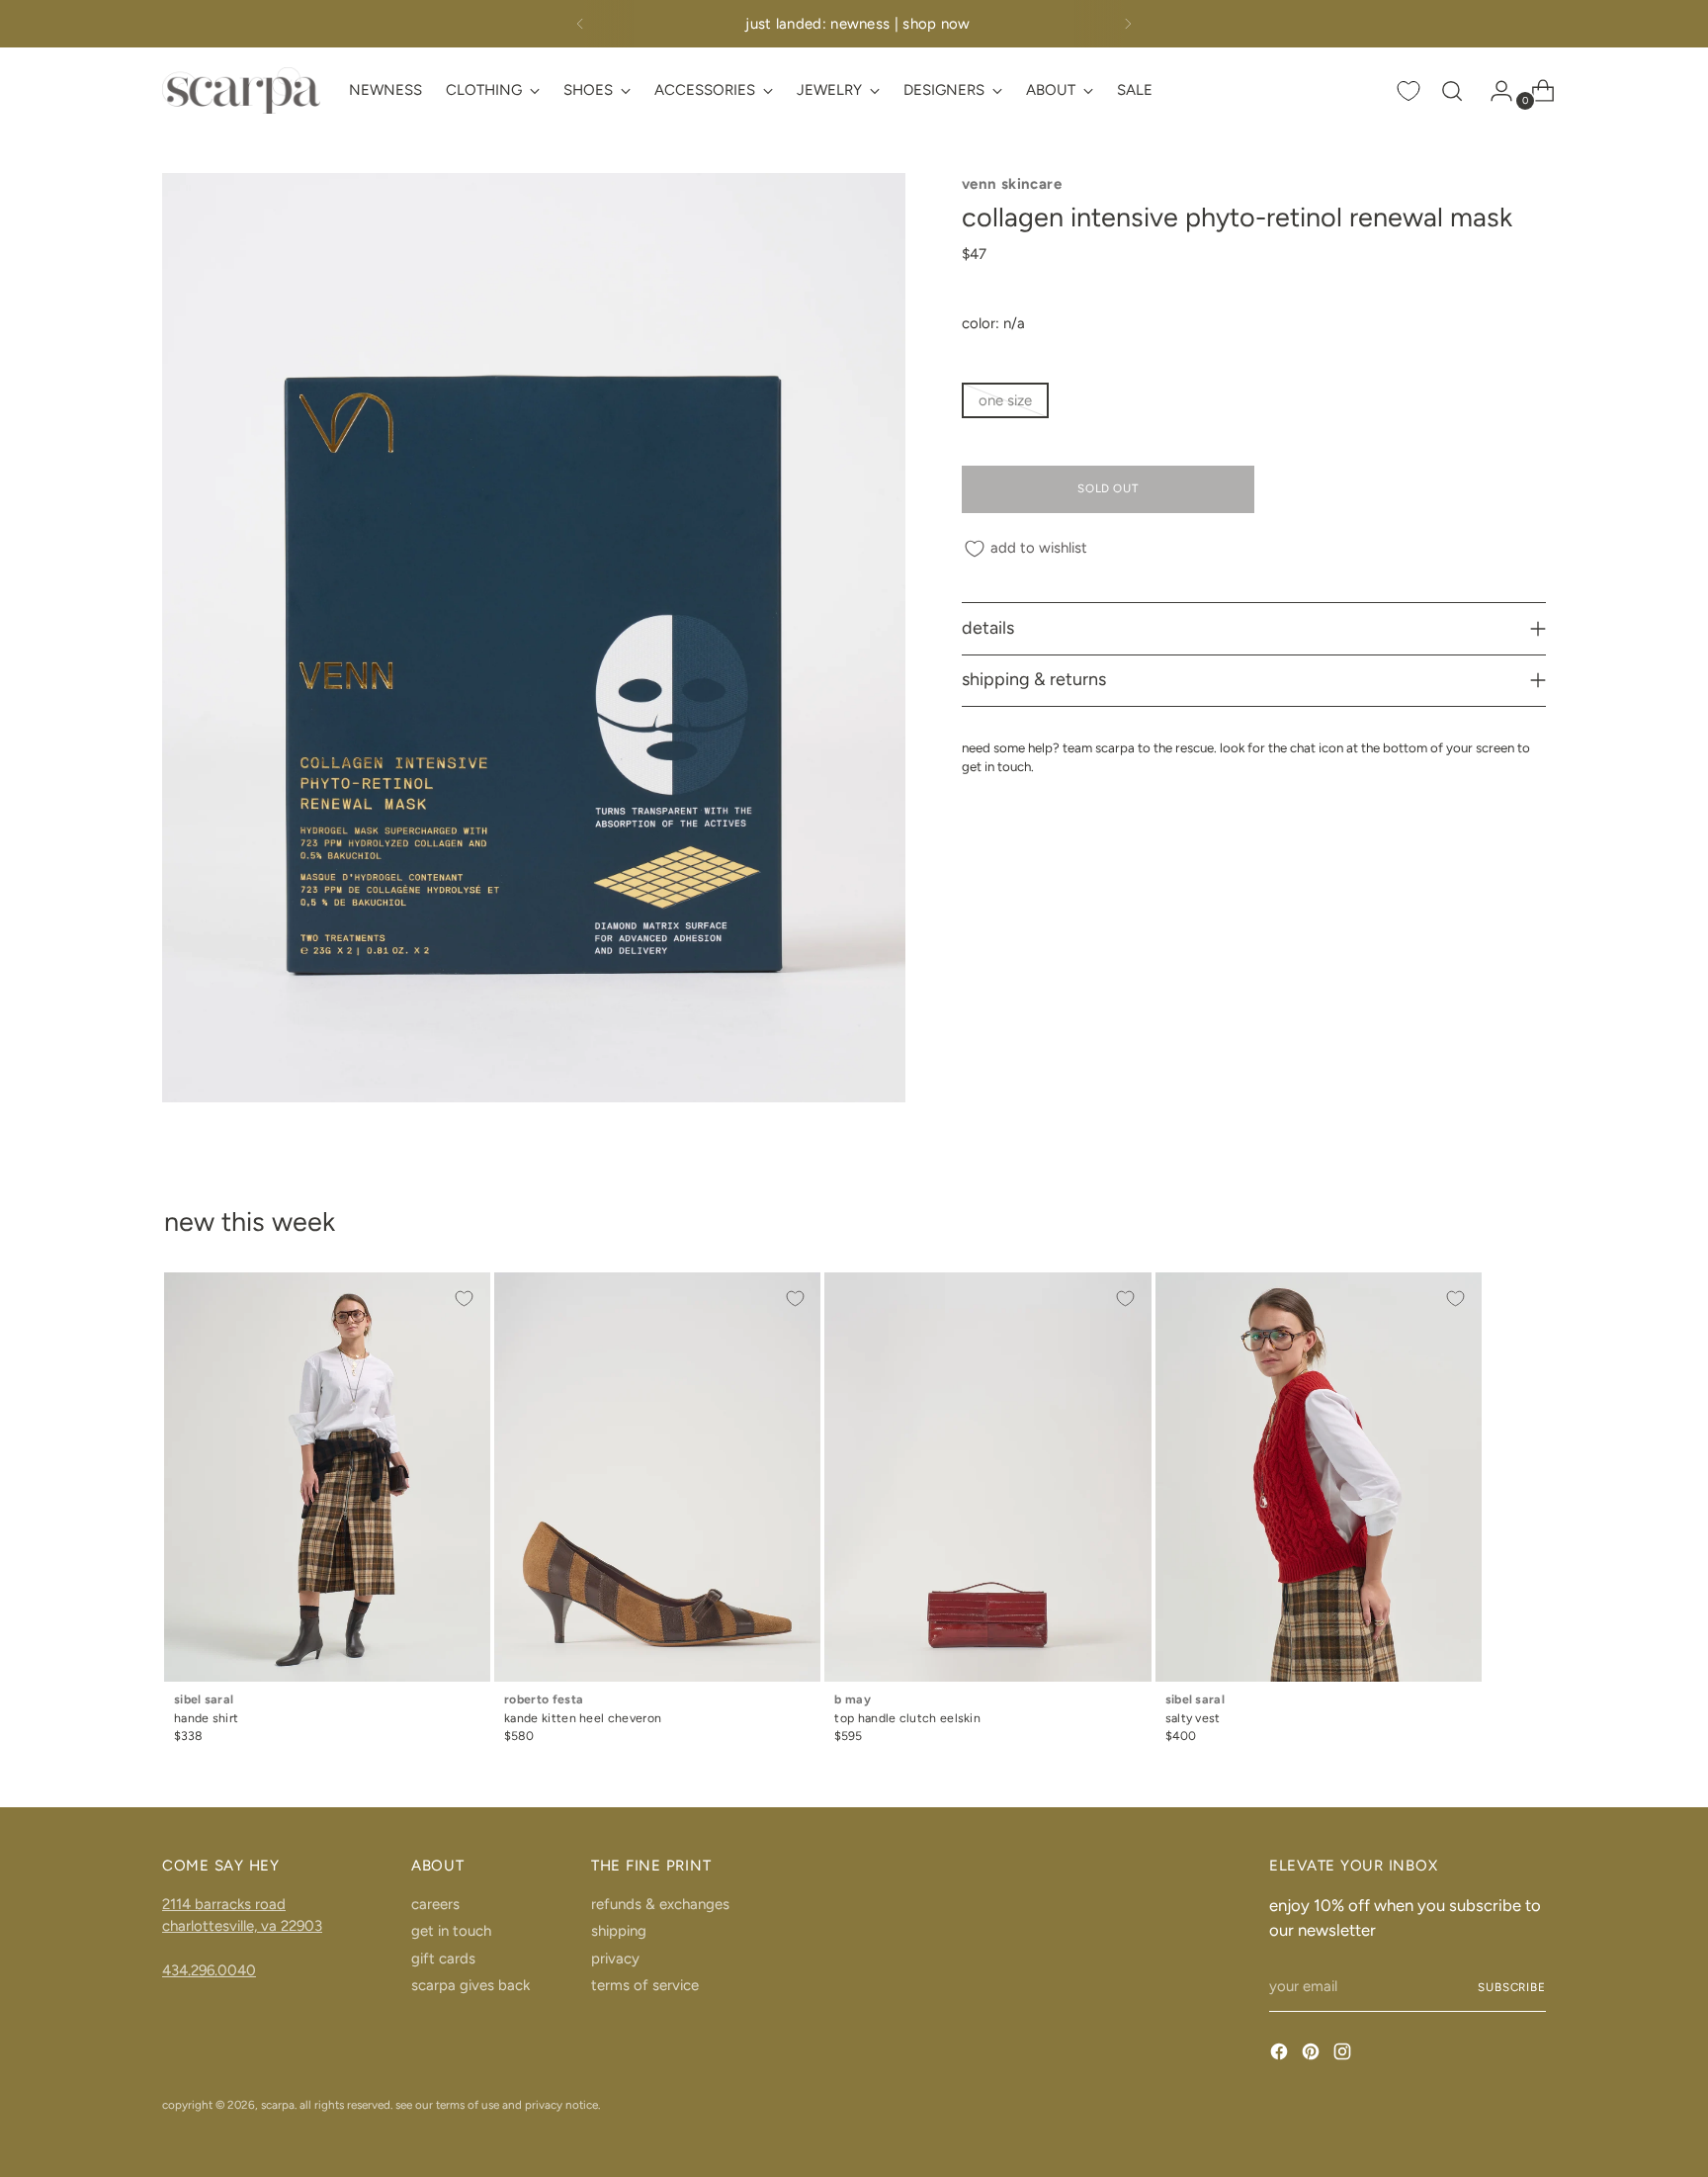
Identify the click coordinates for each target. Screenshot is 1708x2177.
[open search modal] (1452, 91)
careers (435, 1904)
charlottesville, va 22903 (242, 1926)
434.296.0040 (209, 1970)
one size (1005, 400)
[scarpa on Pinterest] (1313, 2055)
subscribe (1512, 1987)
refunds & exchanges (660, 1904)
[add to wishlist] (465, 1298)
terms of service (645, 1985)
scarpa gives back (470, 1985)
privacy (615, 1959)
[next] (1128, 24)
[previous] (580, 24)
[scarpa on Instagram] (1344, 2055)
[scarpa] (241, 90)
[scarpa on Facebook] (1281, 2055)
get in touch (451, 1931)
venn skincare (1012, 184)
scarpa (278, 2105)
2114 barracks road (224, 1904)
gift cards (443, 1959)
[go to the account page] (1494, 91)
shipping (619, 1931)
